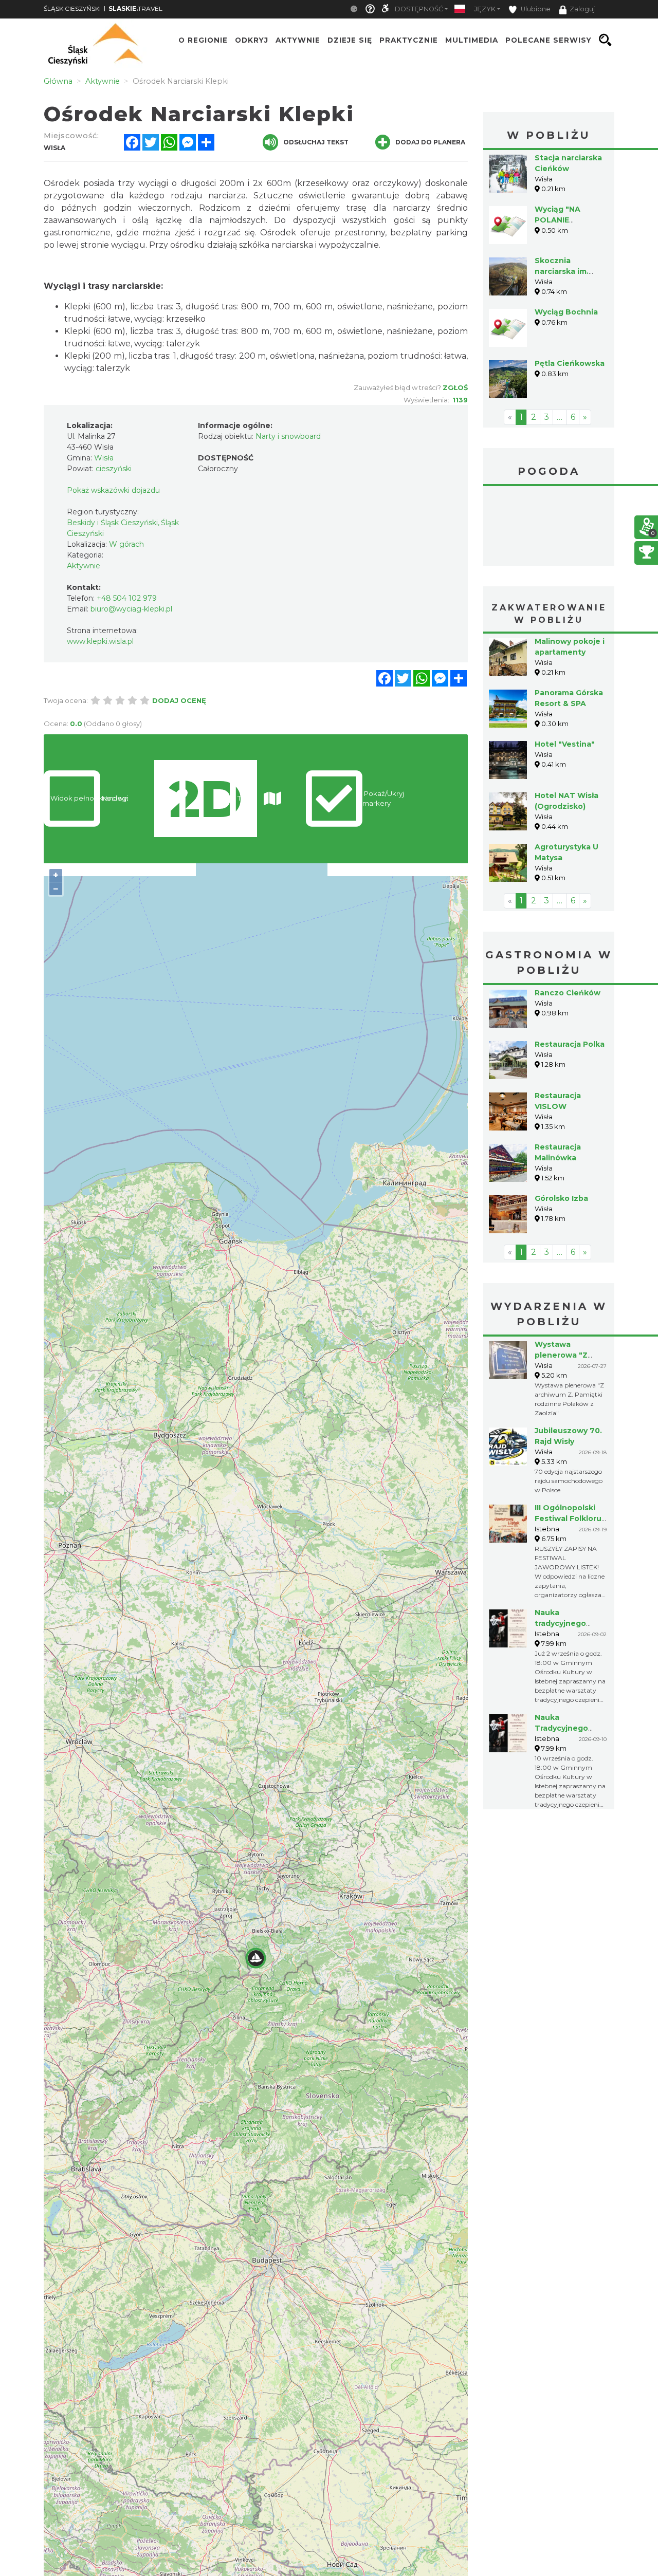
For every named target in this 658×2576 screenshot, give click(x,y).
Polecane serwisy (549, 40)
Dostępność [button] (419, 9)
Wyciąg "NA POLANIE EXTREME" (558, 220)
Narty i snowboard (288, 436)
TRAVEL (135, 8)
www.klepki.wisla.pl (100, 641)
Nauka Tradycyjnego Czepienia (561, 1728)
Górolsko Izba (561, 1198)
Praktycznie (409, 40)
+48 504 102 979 (127, 598)
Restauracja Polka (570, 1044)
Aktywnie (298, 40)
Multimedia (472, 40)
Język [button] (485, 9)
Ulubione (535, 9)
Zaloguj (582, 9)
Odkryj (252, 40)
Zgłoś (455, 387)
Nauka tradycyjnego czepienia (560, 1623)
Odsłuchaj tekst (316, 142)
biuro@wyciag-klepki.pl (131, 609)
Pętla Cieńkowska (570, 363)
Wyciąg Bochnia (566, 312)
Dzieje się (350, 40)
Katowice (549, 527)
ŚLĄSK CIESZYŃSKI (72, 8)
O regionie (203, 40)
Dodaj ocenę (179, 700)
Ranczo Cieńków (568, 993)
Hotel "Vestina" (565, 744)
